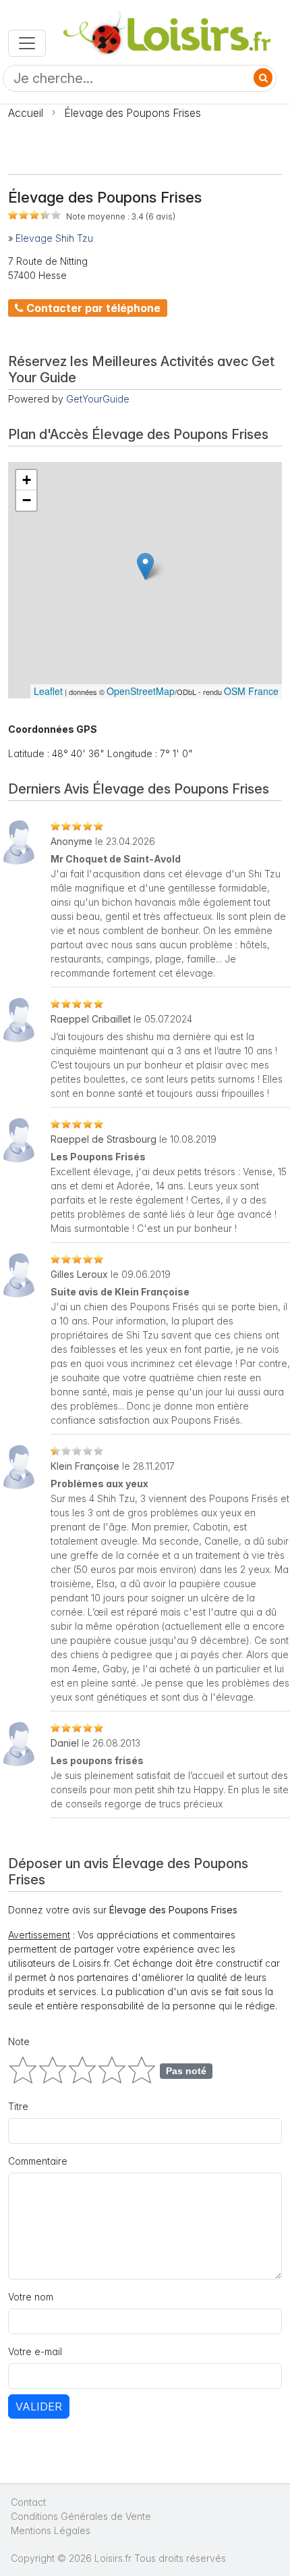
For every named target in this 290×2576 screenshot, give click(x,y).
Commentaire (38, 2161)
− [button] (27, 500)
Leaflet (48, 691)
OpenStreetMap (141, 691)
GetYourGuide (98, 399)
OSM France (251, 691)
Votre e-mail (35, 2351)
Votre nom (31, 2297)
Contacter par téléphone (92, 308)
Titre (18, 2106)
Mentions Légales (51, 2530)
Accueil (26, 113)
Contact (28, 2502)
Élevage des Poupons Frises (133, 113)
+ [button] (27, 480)
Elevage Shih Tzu (54, 238)
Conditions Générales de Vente (81, 2516)
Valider (39, 2406)
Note (19, 2041)
